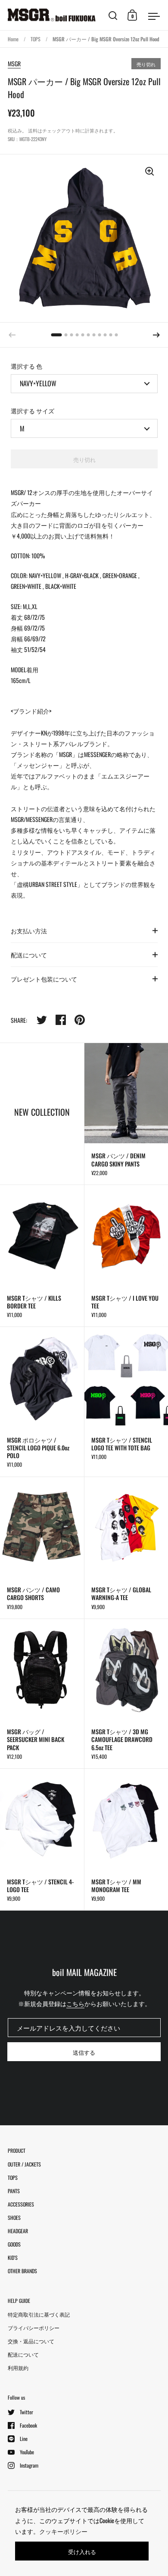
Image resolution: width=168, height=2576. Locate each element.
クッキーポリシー (63, 2531)
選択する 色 (26, 366)
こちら (75, 2003)
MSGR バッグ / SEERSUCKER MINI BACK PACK (42, 1694)
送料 (33, 130)
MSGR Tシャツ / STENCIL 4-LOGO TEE (42, 1839)
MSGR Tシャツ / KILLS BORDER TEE (42, 1256)
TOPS (36, 39)
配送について (29, 955)
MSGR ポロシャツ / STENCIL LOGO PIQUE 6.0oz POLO (42, 1402)
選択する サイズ (33, 411)
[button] (156, 335)
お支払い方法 (29, 931)
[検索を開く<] (113, 15)
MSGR (14, 63)
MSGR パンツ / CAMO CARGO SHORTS (42, 1548)
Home (13, 39)
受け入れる (82, 2551)
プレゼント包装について (44, 979)
